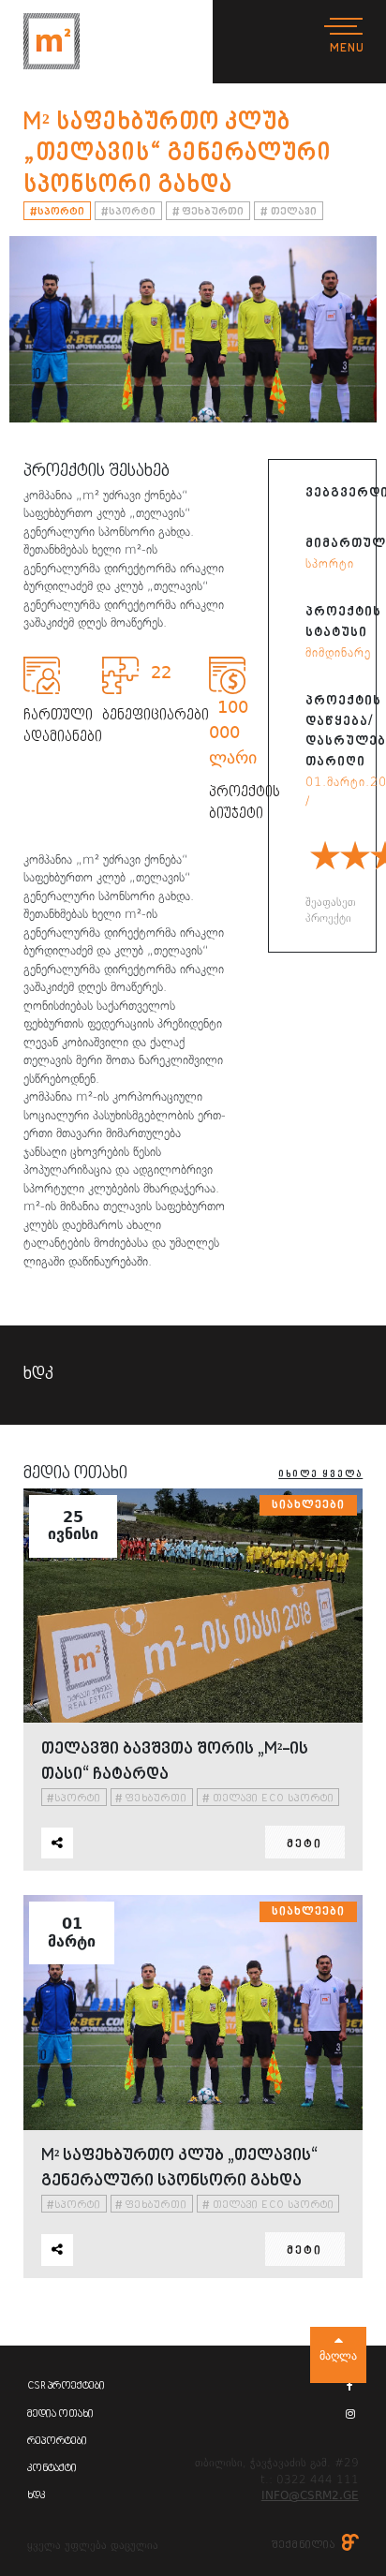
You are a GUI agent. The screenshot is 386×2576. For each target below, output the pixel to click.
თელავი (289, 212)
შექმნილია (304, 2546)
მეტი (304, 1845)
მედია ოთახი (60, 2414)
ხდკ (36, 2496)
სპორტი (58, 212)
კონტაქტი (52, 2469)
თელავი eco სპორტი (268, 1799)
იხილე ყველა (320, 1474)
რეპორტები (57, 2442)
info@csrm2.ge (310, 2495)
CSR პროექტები (66, 2386)
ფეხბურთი (208, 212)
